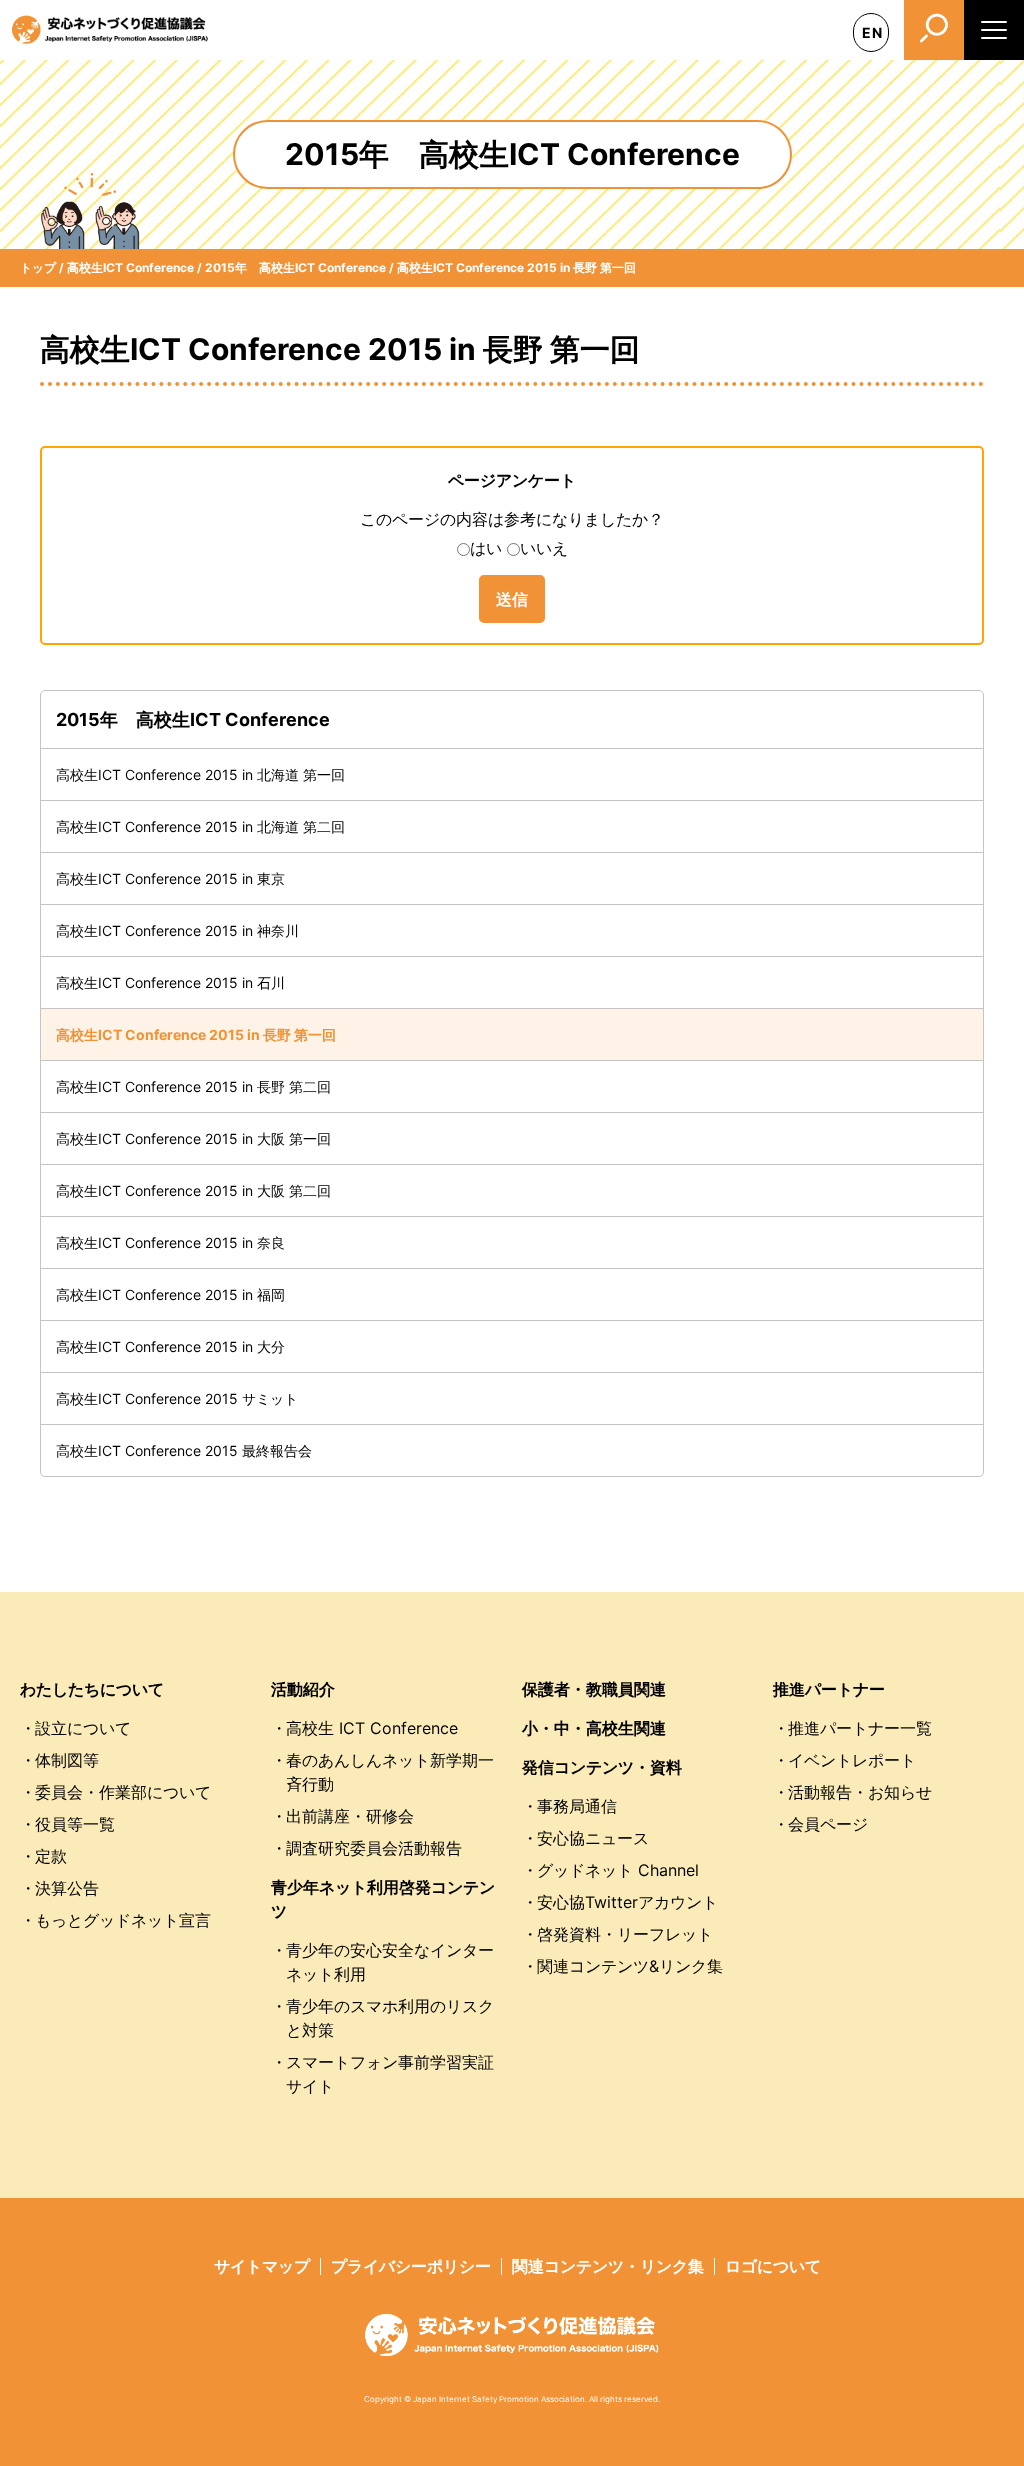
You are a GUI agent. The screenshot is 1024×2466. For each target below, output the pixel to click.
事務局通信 (577, 1806)
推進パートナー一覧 (860, 1728)
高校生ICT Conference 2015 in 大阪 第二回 (193, 1190)
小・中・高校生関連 (594, 1728)
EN (872, 32)
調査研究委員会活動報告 (374, 1848)
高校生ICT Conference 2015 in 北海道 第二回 (200, 826)
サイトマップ (262, 2266)
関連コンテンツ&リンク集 (630, 1966)
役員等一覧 (75, 1824)
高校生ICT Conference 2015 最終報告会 (184, 1450)
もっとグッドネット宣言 (123, 1920)
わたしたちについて (92, 1689)
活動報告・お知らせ (860, 1792)
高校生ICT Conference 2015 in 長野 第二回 (193, 1086)
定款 (51, 1856)
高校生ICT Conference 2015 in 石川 (170, 982)
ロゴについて (773, 2266)
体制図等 (67, 1760)
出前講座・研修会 (350, 1816)
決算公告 (67, 1888)
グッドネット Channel (618, 1870)
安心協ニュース (593, 1838)
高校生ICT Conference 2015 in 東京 (170, 878)
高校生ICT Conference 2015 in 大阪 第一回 (193, 1138)
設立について (83, 1728)
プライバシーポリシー (411, 2266)
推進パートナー (829, 1689)
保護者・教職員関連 (594, 1689)
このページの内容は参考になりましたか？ (512, 519)
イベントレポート (852, 1760)
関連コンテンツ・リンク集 (608, 2266)
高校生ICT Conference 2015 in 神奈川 (177, 930)
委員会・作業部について (123, 1792)
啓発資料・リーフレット (625, 1934)
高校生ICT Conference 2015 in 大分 (170, 1346)
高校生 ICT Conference (372, 1728)
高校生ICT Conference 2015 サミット (177, 1398)
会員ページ (828, 1824)
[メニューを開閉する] (994, 30)
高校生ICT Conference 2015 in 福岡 (170, 1294)
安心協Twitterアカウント (627, 1902)
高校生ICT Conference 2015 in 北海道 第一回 (200, 774)
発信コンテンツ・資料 (602, 1767)
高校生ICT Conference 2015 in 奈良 (170, 1242)
